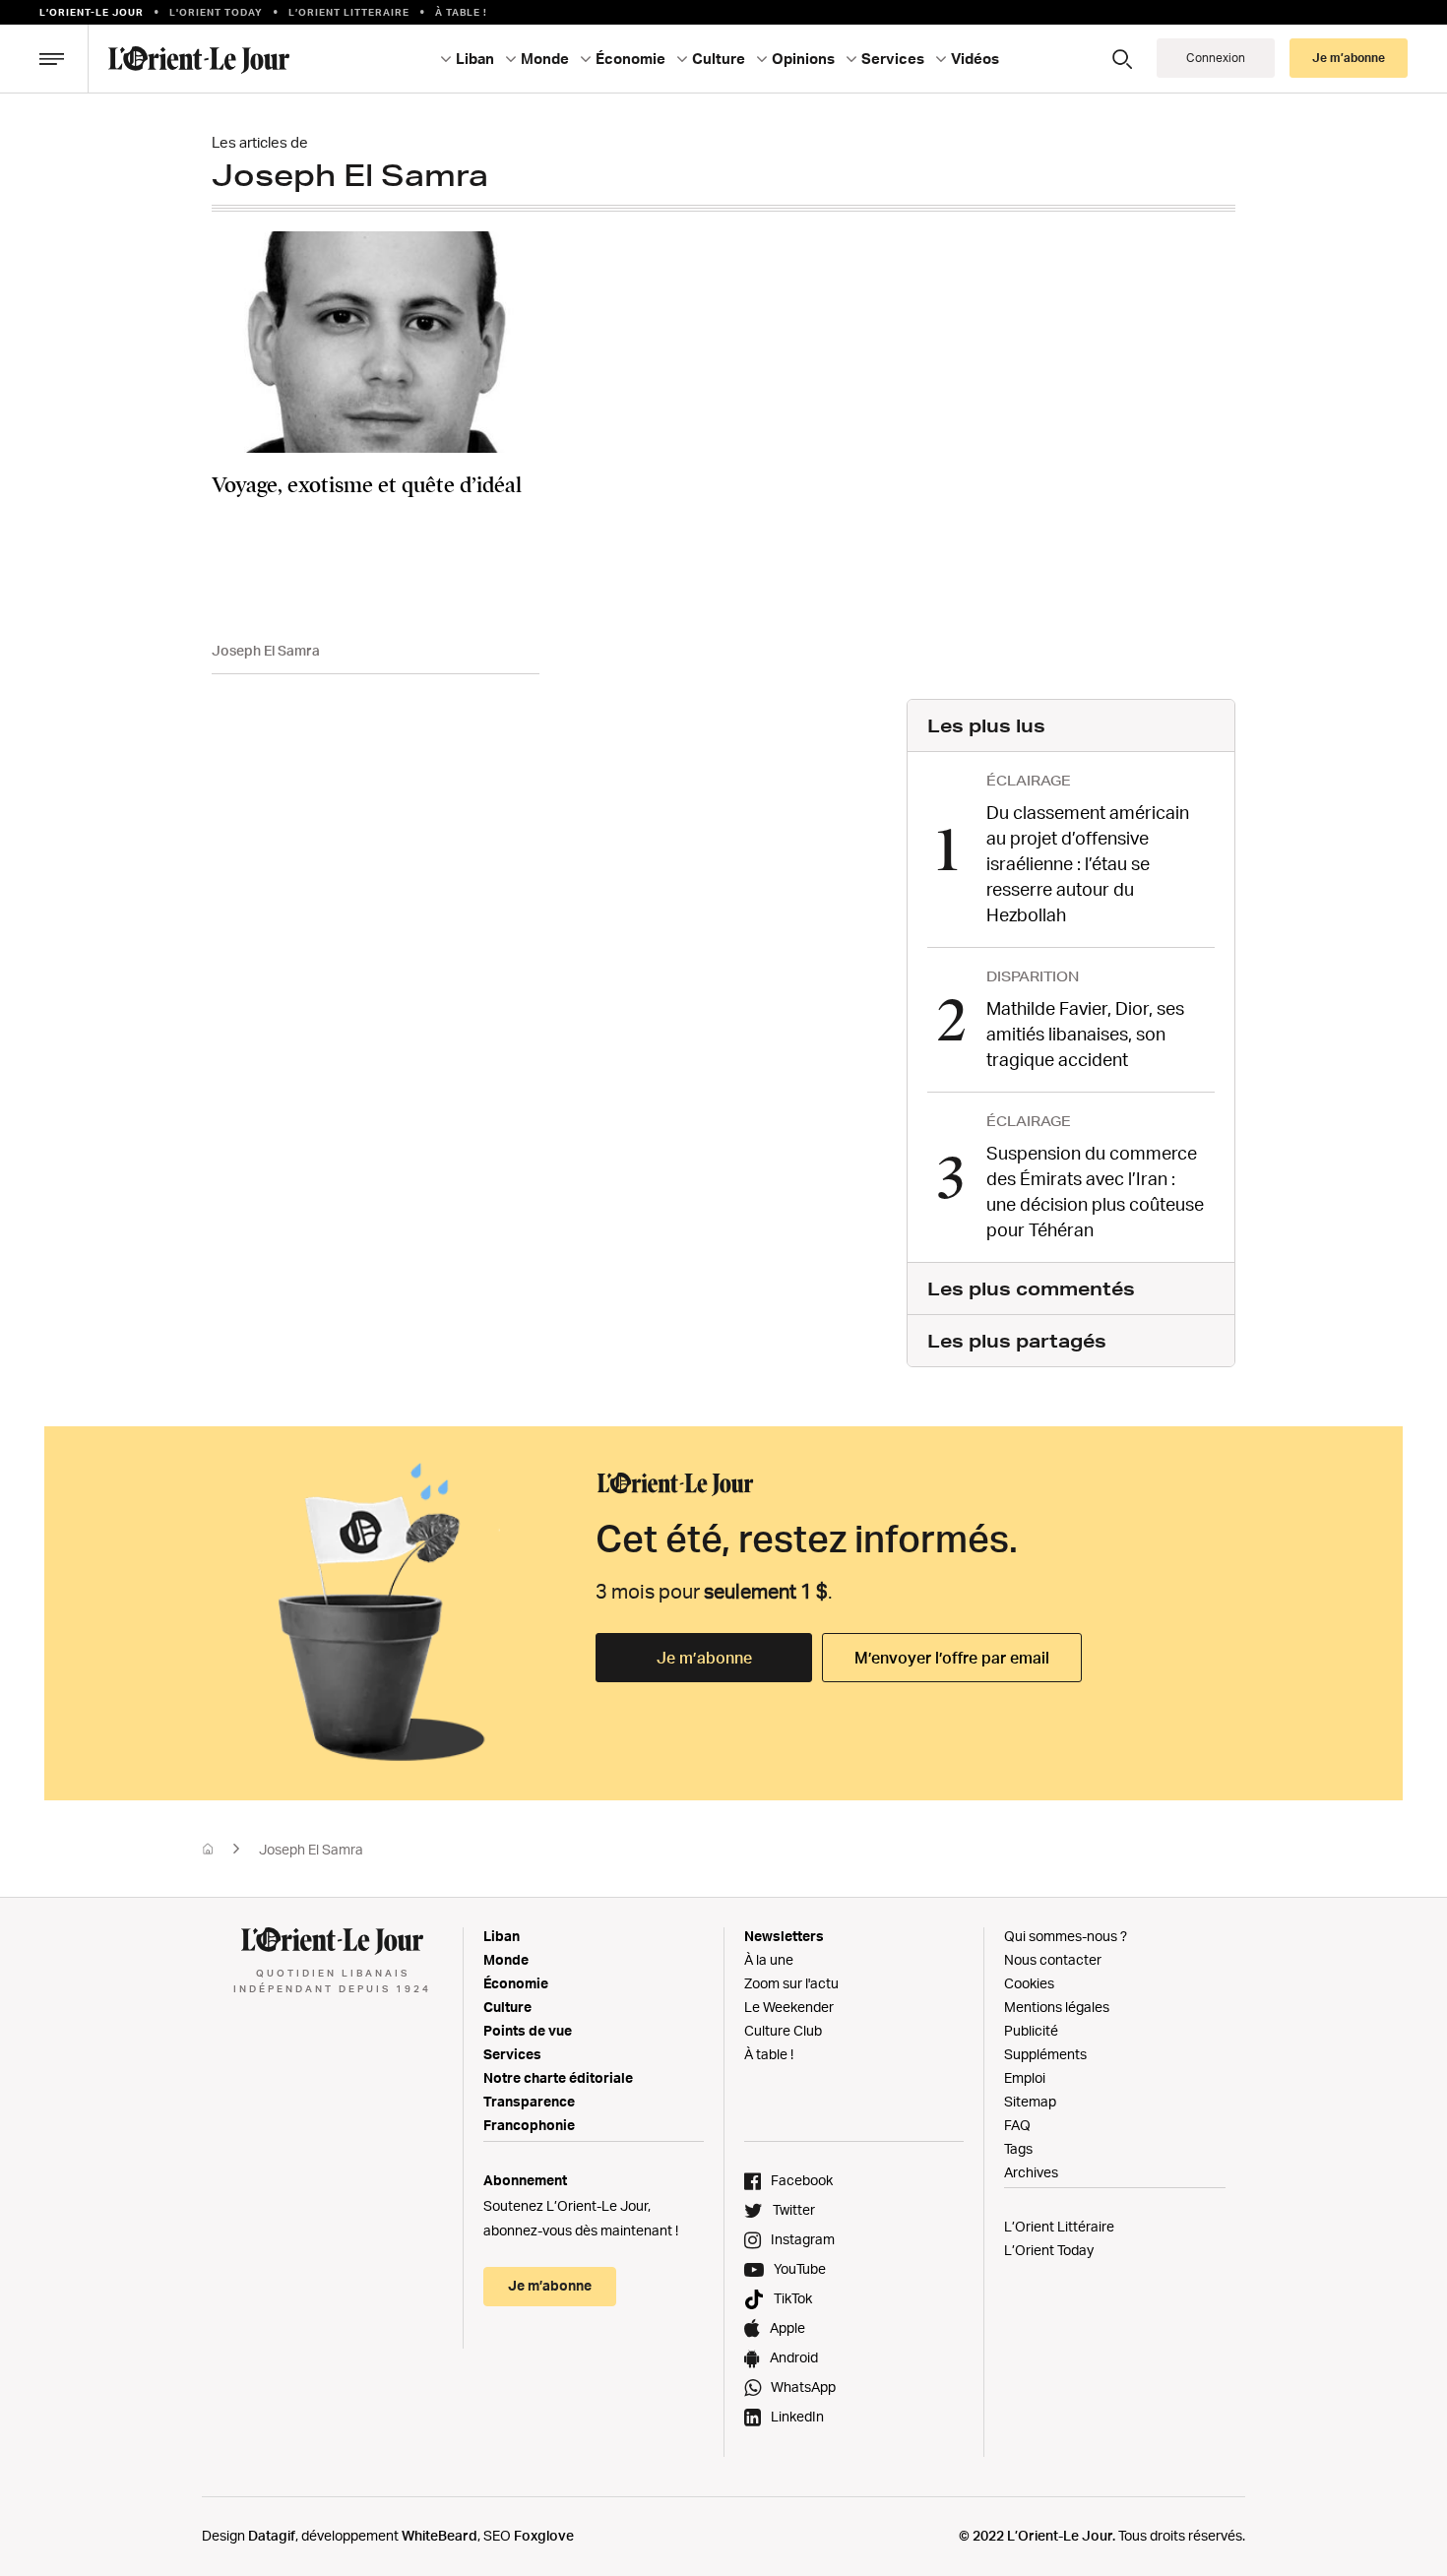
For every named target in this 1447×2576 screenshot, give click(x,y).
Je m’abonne (704, 1658)
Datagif (272, 2535)
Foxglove (544, 2535)
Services (512, 2054)
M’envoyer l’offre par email (952, 1658)
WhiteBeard (440, 2535)
